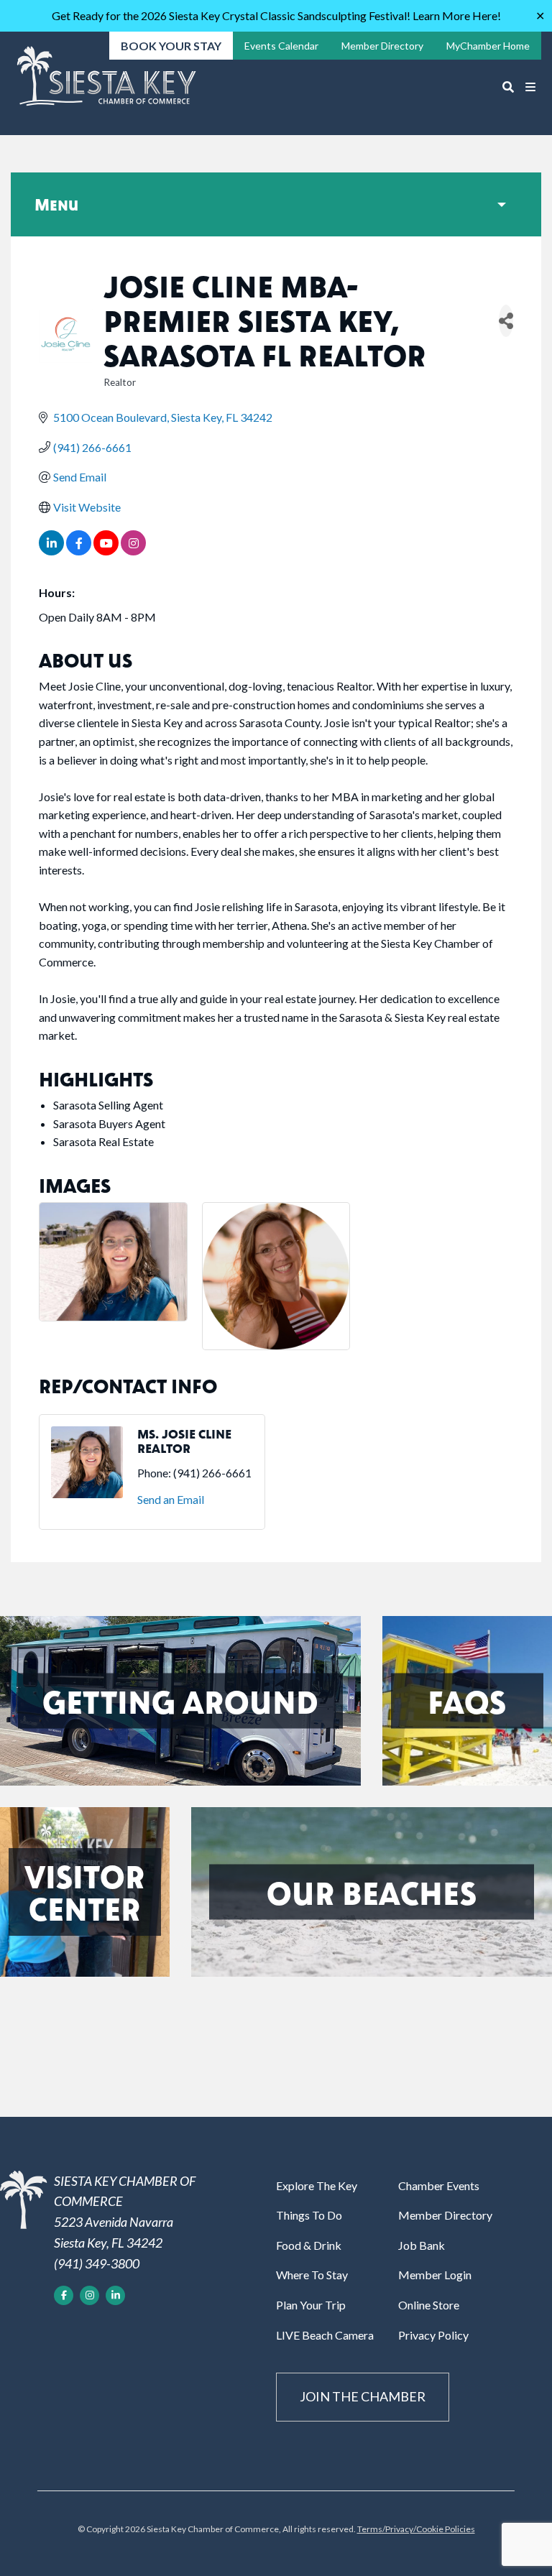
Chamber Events (439, 2185)
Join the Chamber (363, 2396)
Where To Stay (312, 2275)
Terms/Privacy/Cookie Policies (416, 2529)
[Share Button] (506, 321)
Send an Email (171, 1499)
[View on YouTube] (106, 551)
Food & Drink (309, 2245)
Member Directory (445, 2215)
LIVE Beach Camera (325, 2335)
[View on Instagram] (133, 551)
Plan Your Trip (311, 2305)
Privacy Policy (433, 2335)
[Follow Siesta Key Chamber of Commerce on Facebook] (64, 2295)
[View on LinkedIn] (51, 551)
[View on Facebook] (79, 551)
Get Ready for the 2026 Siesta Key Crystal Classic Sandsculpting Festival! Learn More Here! (276, 15)
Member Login (435, 2275)
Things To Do (309, 2215)
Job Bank (422, 2245)
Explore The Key (317, 2185)
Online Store (429, 2305)
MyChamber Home (488, 46)
